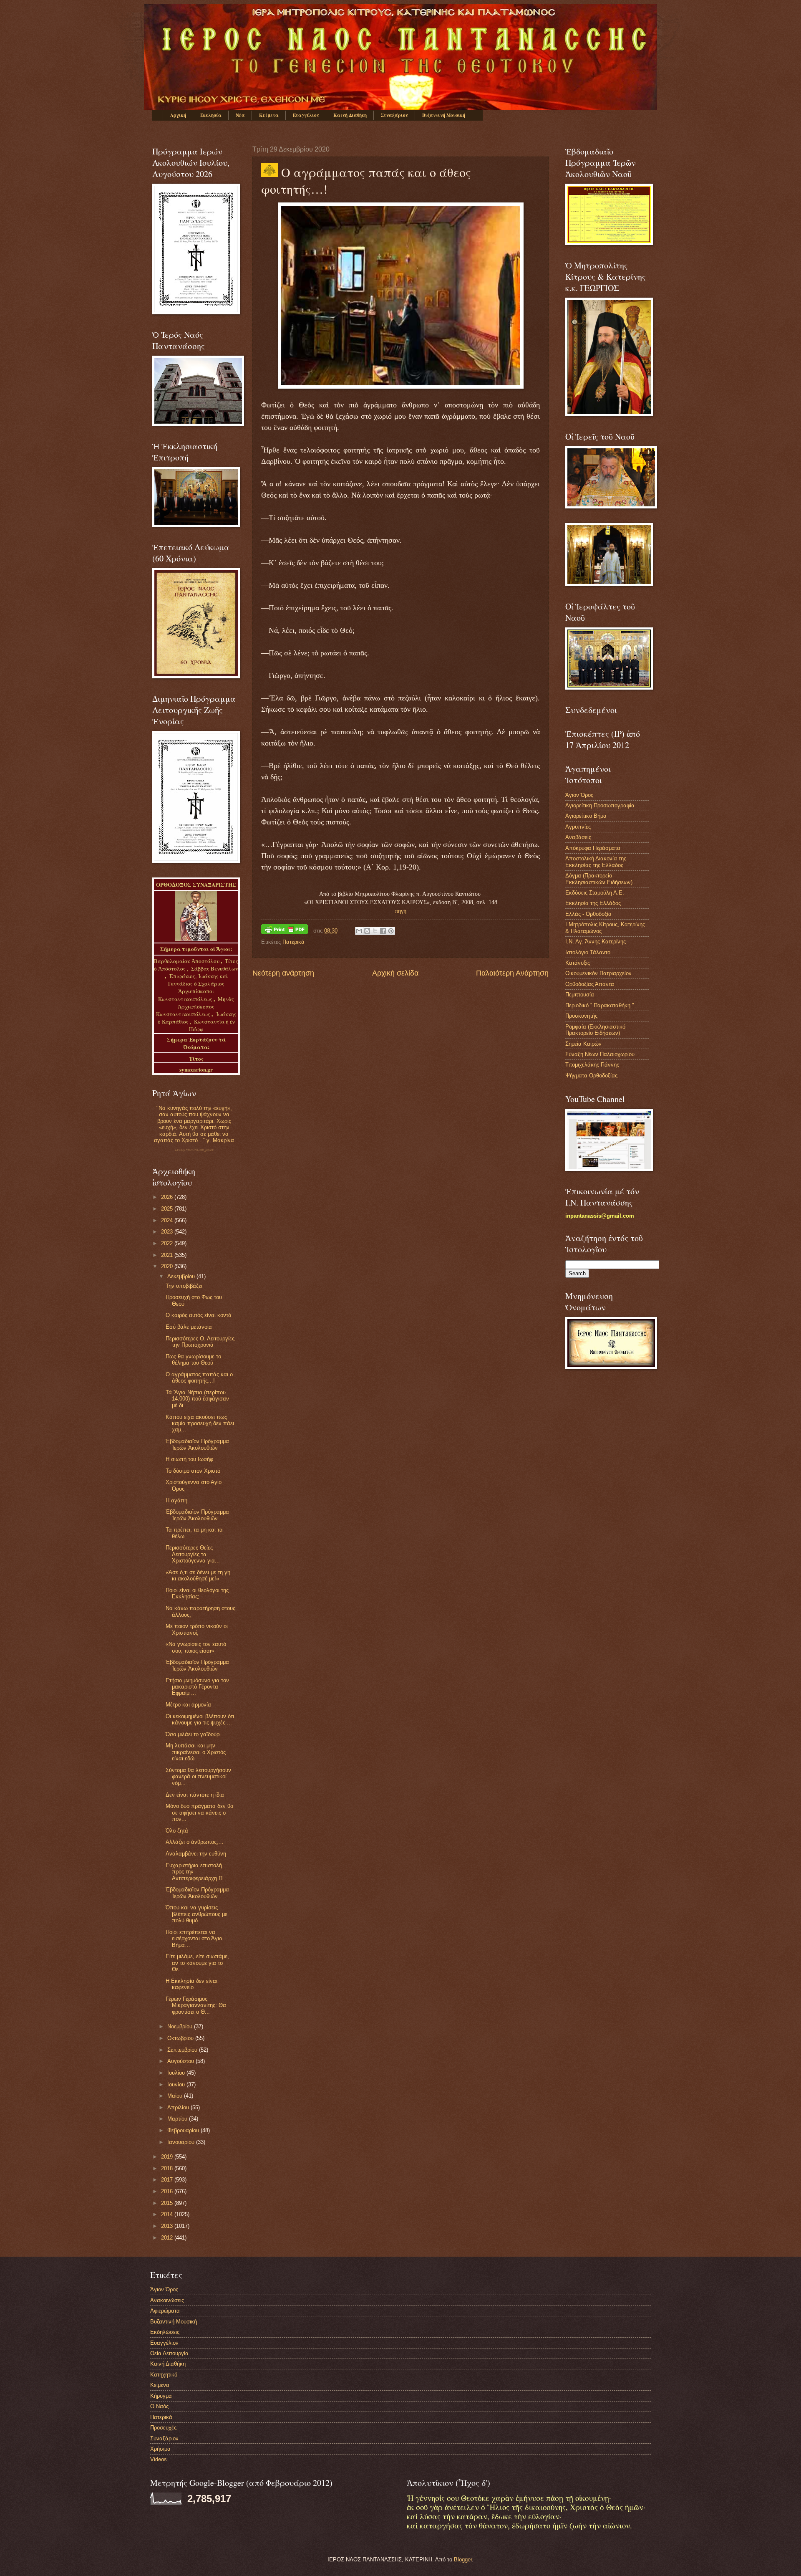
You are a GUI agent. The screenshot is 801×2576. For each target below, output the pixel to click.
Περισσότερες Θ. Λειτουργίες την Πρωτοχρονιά (200, 1342)
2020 (168, 1266)
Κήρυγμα (161, 2396)
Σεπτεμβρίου (183, 2050)
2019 (168, 2157)
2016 (168, 2191)
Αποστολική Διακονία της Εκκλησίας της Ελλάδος (596, 862)
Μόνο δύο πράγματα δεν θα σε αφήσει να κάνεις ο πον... (200, 1813)
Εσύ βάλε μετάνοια (189, 1327)
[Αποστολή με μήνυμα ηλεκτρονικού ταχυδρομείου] (359, 931)
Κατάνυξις (578, 963)
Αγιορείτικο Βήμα (586, 816)
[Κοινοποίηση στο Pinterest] (391, 931)
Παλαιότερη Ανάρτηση (512, 973)
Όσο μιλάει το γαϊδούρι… (196, 1734)
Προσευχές (163, 2428)
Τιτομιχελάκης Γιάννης (592, 1065)
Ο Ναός (159, 2406)
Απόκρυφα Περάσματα (593, 848)
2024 (168, 1220)
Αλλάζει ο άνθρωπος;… (195, 1842)
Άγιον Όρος (579, 795)
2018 (168, 2168)
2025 (168, 1209)
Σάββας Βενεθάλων (215, 968)
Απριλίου (179, 2107)
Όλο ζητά (177, 1831)
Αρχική (178, 115)
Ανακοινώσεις (167, 2300)
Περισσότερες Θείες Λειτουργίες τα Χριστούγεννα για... (193, 1554)
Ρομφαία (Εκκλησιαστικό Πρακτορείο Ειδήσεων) (595, 1030)
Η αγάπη (176, 1500)
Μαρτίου (178, 2119)
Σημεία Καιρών (583, 1044)
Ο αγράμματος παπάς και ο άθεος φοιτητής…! (199, 1378)
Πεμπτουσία (580, 995)
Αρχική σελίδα (395, 973)
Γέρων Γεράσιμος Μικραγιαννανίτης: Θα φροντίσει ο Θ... (196, 2005)
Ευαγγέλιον (306, 115)
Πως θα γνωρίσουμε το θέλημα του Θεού (193, 1360)
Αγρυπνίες (578, 827)
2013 (168, 2226)
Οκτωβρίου (181, 2038)
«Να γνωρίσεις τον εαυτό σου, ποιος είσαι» (196, 1647)
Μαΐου (176, 2096)
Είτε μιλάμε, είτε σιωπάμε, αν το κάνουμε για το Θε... (197, 1963)
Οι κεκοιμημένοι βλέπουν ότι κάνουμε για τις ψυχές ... (200, 1719)
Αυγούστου (181, 2061)
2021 (168, 1255)
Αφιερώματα (165, 2311)
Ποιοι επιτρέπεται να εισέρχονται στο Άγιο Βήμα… (194, 1939)
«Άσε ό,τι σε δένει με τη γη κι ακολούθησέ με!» (198, 1575)
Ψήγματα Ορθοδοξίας (591, 1076)
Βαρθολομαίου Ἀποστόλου (187, 961)
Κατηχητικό (164, 2375)
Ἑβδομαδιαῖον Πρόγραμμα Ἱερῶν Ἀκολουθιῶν (197, 1444)
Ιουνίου (177, 2084)
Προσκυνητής (581, 1016)
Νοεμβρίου (181, 2026)
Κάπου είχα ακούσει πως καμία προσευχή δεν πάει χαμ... (200, 1423)
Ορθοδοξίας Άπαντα (590, 984)
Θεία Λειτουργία (169, 2353)
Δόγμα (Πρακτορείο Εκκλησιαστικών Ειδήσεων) (599, 879)
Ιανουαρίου (182, 2142)
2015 (168, 2203)
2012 (168, 2238)
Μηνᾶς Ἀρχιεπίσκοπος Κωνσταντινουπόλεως (195, 1006)
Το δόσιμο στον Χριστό (193, 1471)
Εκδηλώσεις (165, 2332)
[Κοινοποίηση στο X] (375, 931)
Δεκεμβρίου (182, 1276)
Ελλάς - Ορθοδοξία (588, 914)
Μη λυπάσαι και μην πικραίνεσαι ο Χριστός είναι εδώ (196, 1752)
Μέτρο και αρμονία (188, 1705)
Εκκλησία (211, 115)
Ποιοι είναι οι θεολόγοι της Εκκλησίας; (197, 1593)
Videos (159, 2459)
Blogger (463, 2560)
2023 (168, 1232)
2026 (168, 1197)
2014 (168, 2214)
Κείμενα (269, 115)
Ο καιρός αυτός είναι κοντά (199, 1315)
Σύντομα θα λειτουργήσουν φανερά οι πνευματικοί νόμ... (198, 1777)
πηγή (401, 911)
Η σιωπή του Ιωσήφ (189, 1459)
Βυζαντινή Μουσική (444, 115)
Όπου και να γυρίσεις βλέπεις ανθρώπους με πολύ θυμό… (196, 1914)
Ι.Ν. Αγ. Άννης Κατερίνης (596, 942)
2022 (168, 1243)
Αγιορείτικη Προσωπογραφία (600, 805)
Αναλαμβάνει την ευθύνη (196, 1854)
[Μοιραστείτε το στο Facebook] (383, 931)
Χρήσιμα (160, 2449)
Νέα (240, 115)
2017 (168, 2180)
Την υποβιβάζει (184, 1286)
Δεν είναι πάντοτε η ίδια (195, 1795)
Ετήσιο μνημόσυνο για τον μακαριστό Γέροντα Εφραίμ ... (197, 1687)
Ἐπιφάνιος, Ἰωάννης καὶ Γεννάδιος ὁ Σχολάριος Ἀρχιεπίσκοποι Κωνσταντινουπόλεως (193, 987)
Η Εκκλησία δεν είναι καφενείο (191, 1984)
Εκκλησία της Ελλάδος (593, 903)
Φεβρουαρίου (184, 2130)
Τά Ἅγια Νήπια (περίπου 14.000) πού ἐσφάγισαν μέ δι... (197, 1399)
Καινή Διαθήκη (350, 115)
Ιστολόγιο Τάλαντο (588, 952)
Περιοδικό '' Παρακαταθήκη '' (599, 1005)
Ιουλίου (177, 2073)
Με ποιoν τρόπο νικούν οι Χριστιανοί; (197, 1629)
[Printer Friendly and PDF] (285, 931)
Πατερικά (293, 942)
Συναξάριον (394, 115)
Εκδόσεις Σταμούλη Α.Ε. (595, 893)
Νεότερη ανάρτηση (283, 973)
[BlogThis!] (367, 931)
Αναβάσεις (578, 837)
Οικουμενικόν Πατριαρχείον (598, 973)
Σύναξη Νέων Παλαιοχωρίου (194, 1150)
